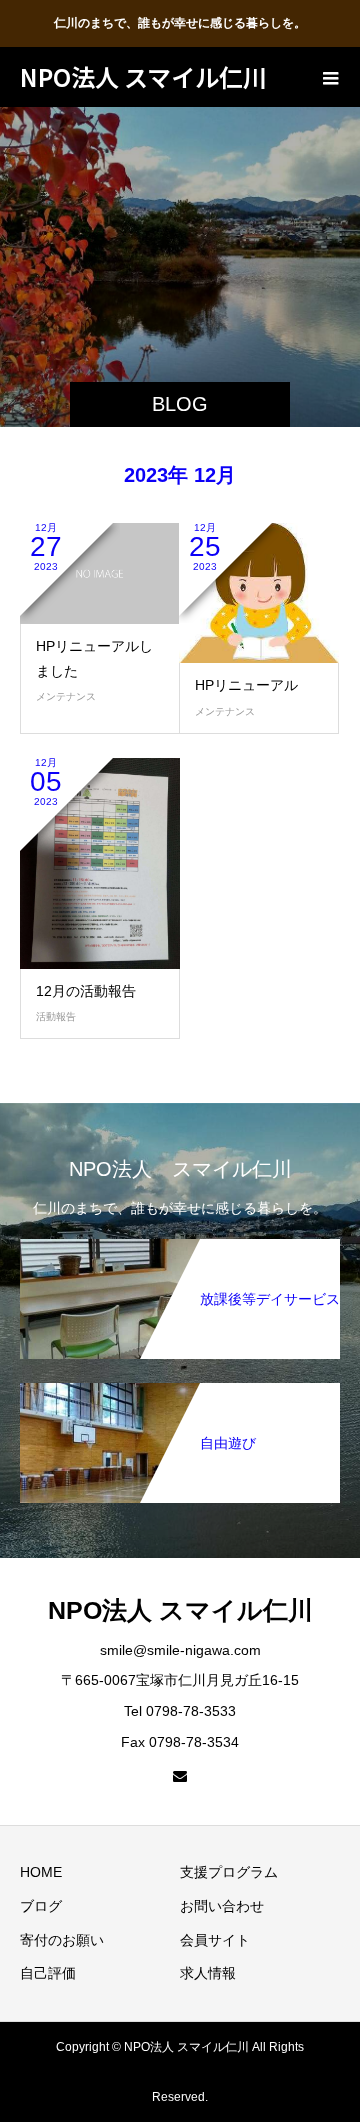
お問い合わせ (222, 1906)
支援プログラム (229, 1872)
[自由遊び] (180, 1395)
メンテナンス (66, 696)
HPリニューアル (246, 685)
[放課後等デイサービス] (180, 1251)
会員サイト (215, 1940)
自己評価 (48, 1973)
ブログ (41, 1906)
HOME (41, 1872)
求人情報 (208, 1973)
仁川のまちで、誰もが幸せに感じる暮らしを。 (180, 23)
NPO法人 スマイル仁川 (143, 76)
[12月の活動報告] (100, 863)
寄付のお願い (62, 1940)
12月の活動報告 (86, 991)
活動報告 (56, 1016)
